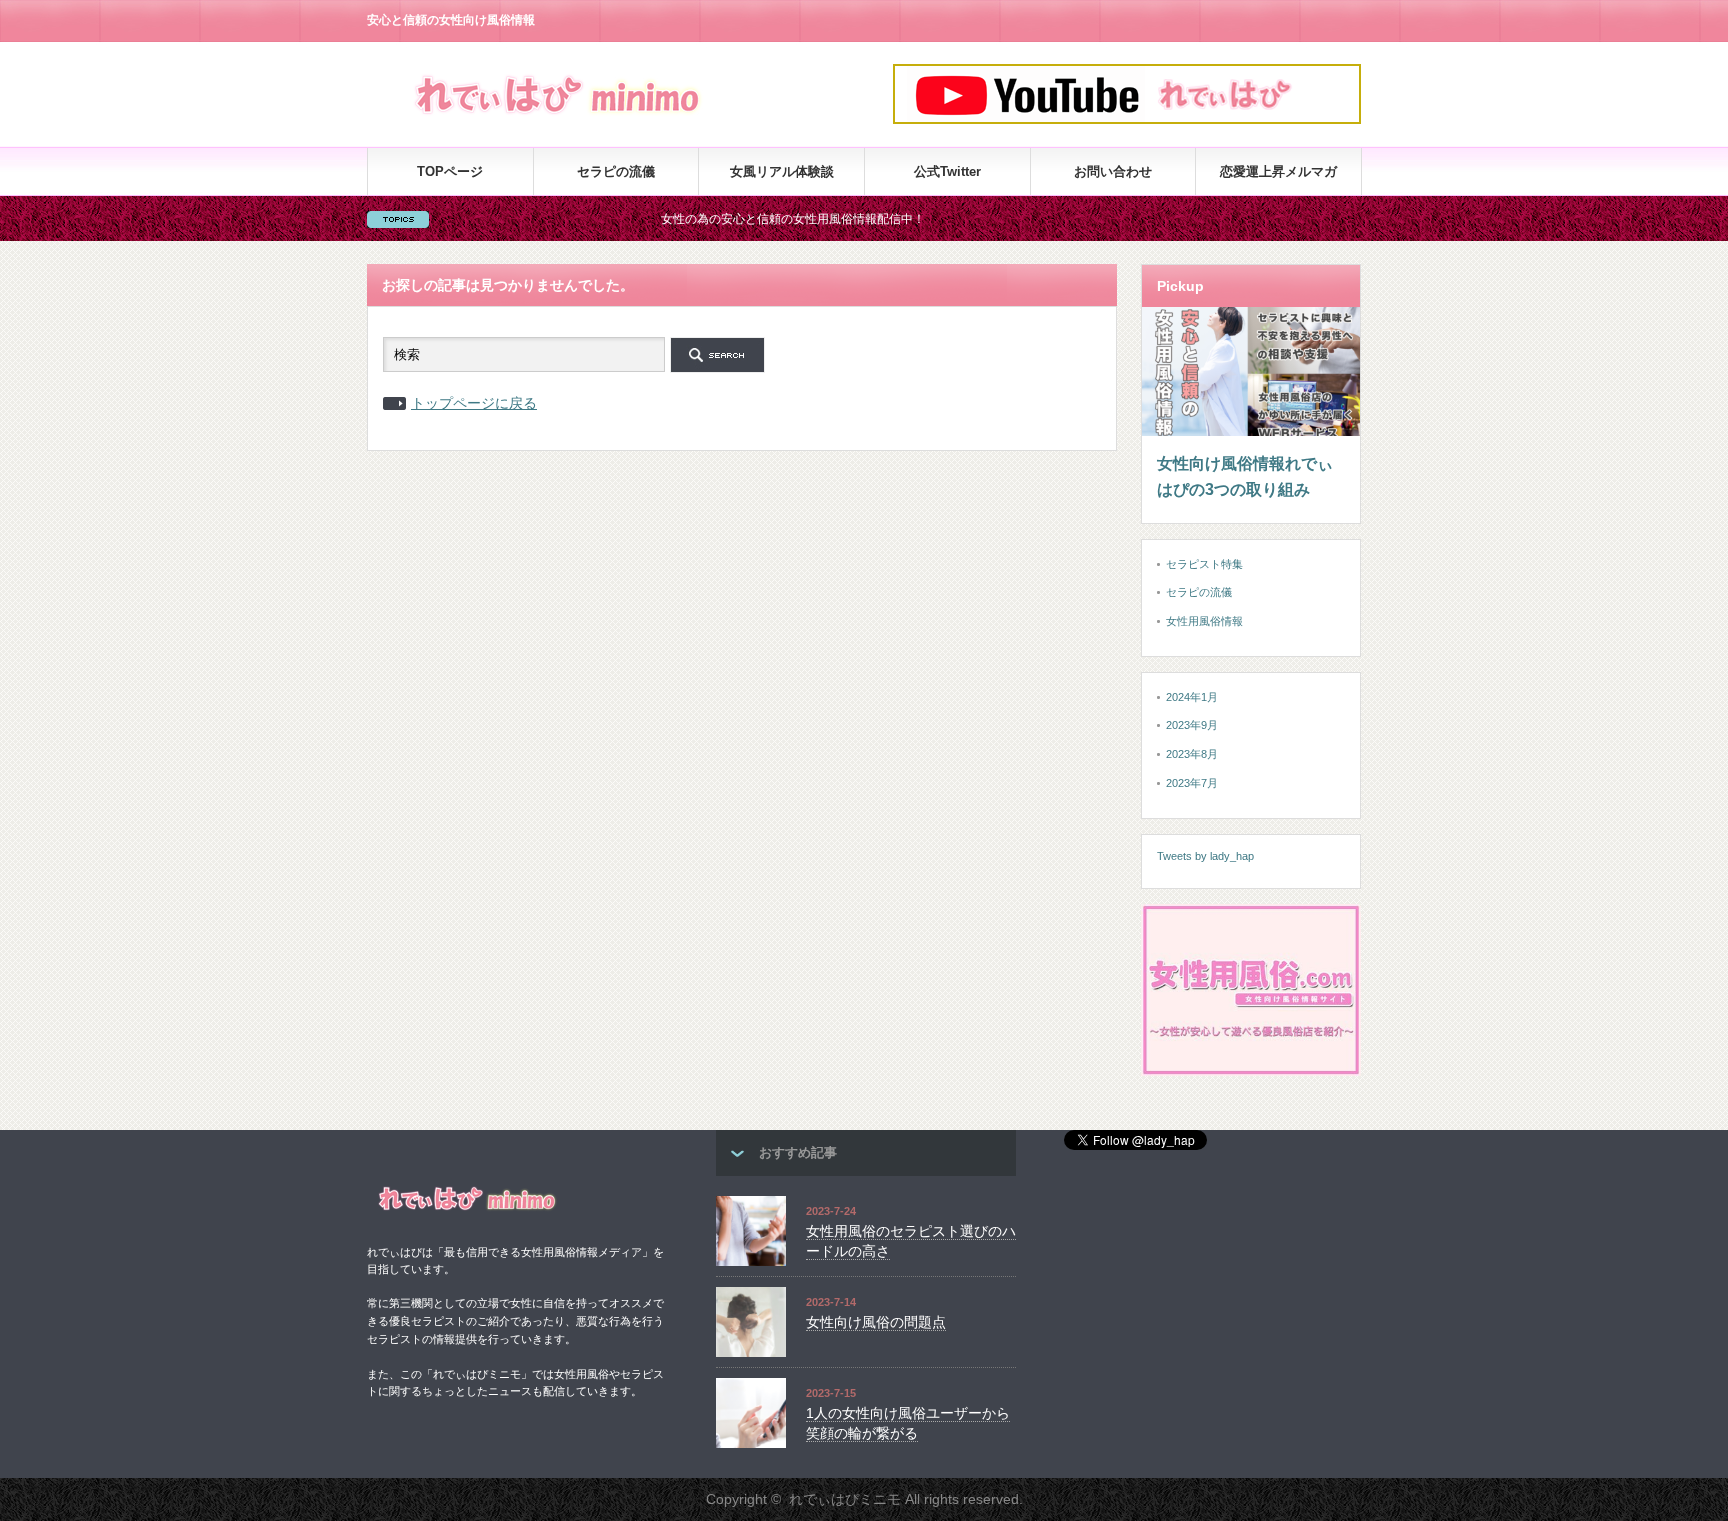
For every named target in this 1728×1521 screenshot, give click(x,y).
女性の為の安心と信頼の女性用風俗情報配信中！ (752, 219)
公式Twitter (947, 171)
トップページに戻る (474, 403)
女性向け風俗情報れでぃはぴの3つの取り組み (1245, 476)
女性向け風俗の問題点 (876, 1322)
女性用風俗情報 (1204, 621)
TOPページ (450, 171)
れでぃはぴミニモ (845, 1499)
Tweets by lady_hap (1205, 856)
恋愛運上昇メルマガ (1278, 171)
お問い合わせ (1113, 171)
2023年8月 (1192, 754)
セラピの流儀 (616, 171)
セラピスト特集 (1204, 564)
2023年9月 (1192, 725)
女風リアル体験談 (782, 171)
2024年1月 (1192, 697)
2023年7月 (1192, 783)
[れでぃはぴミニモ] (559, 117)
